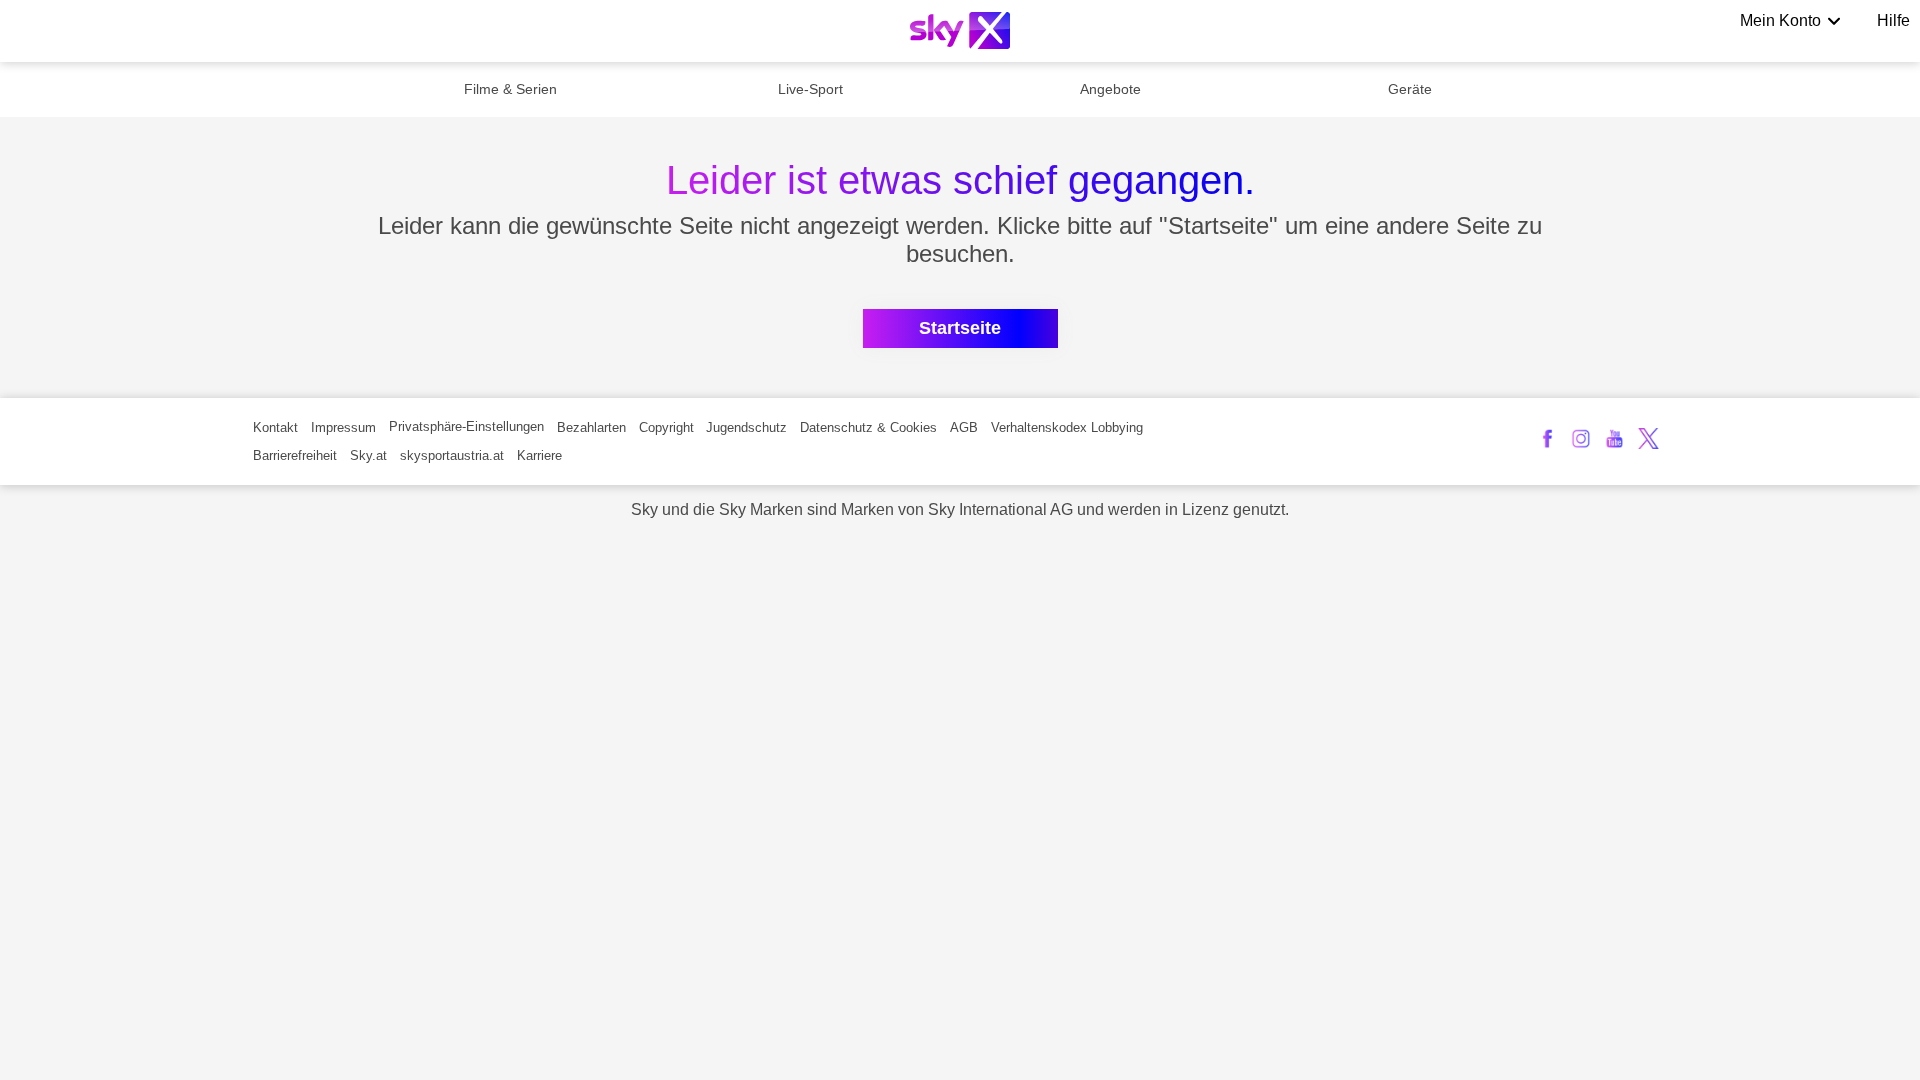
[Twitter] (1648, 438)
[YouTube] (1614, 438)
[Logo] (960, 30)
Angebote (1110, 89)
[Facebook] (1547, 438)
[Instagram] (1581, 438)
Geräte (1410, 89)
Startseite (960, 328)
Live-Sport (810, 89)
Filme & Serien (510, 89)
